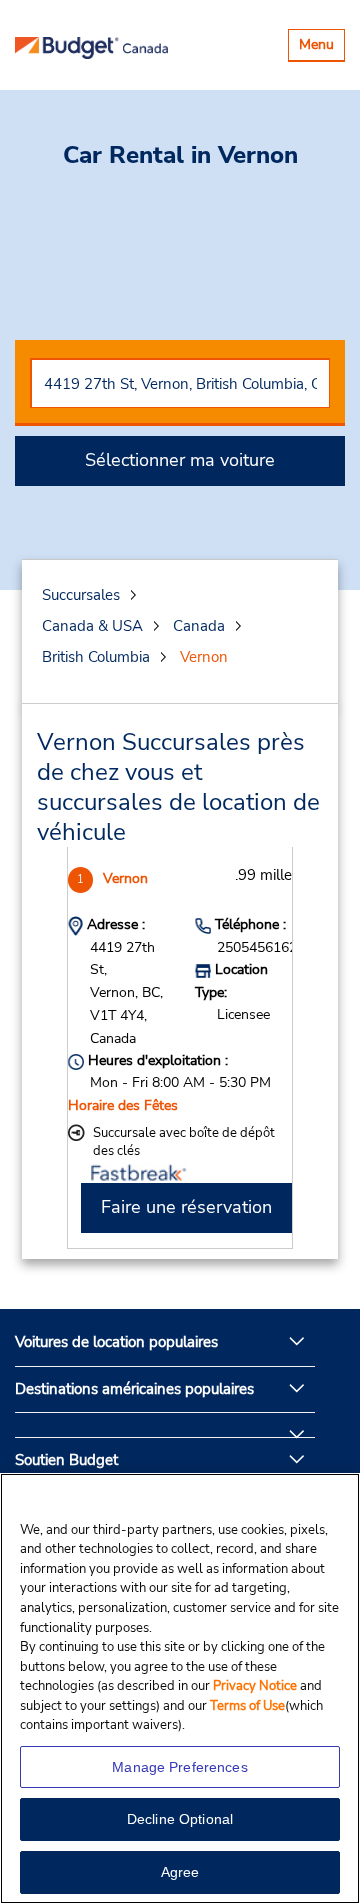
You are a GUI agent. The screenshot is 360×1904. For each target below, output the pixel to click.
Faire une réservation (186, 1207)
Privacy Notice (256, 1686)
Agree (180, 1872)
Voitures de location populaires (116, 1342)
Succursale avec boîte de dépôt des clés (184, 1142)
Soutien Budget (66, 1460)
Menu (321, 47)
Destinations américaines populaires (134, 1389)
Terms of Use (247, 1706)
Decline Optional (180, 1819)
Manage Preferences (180, 1767)
